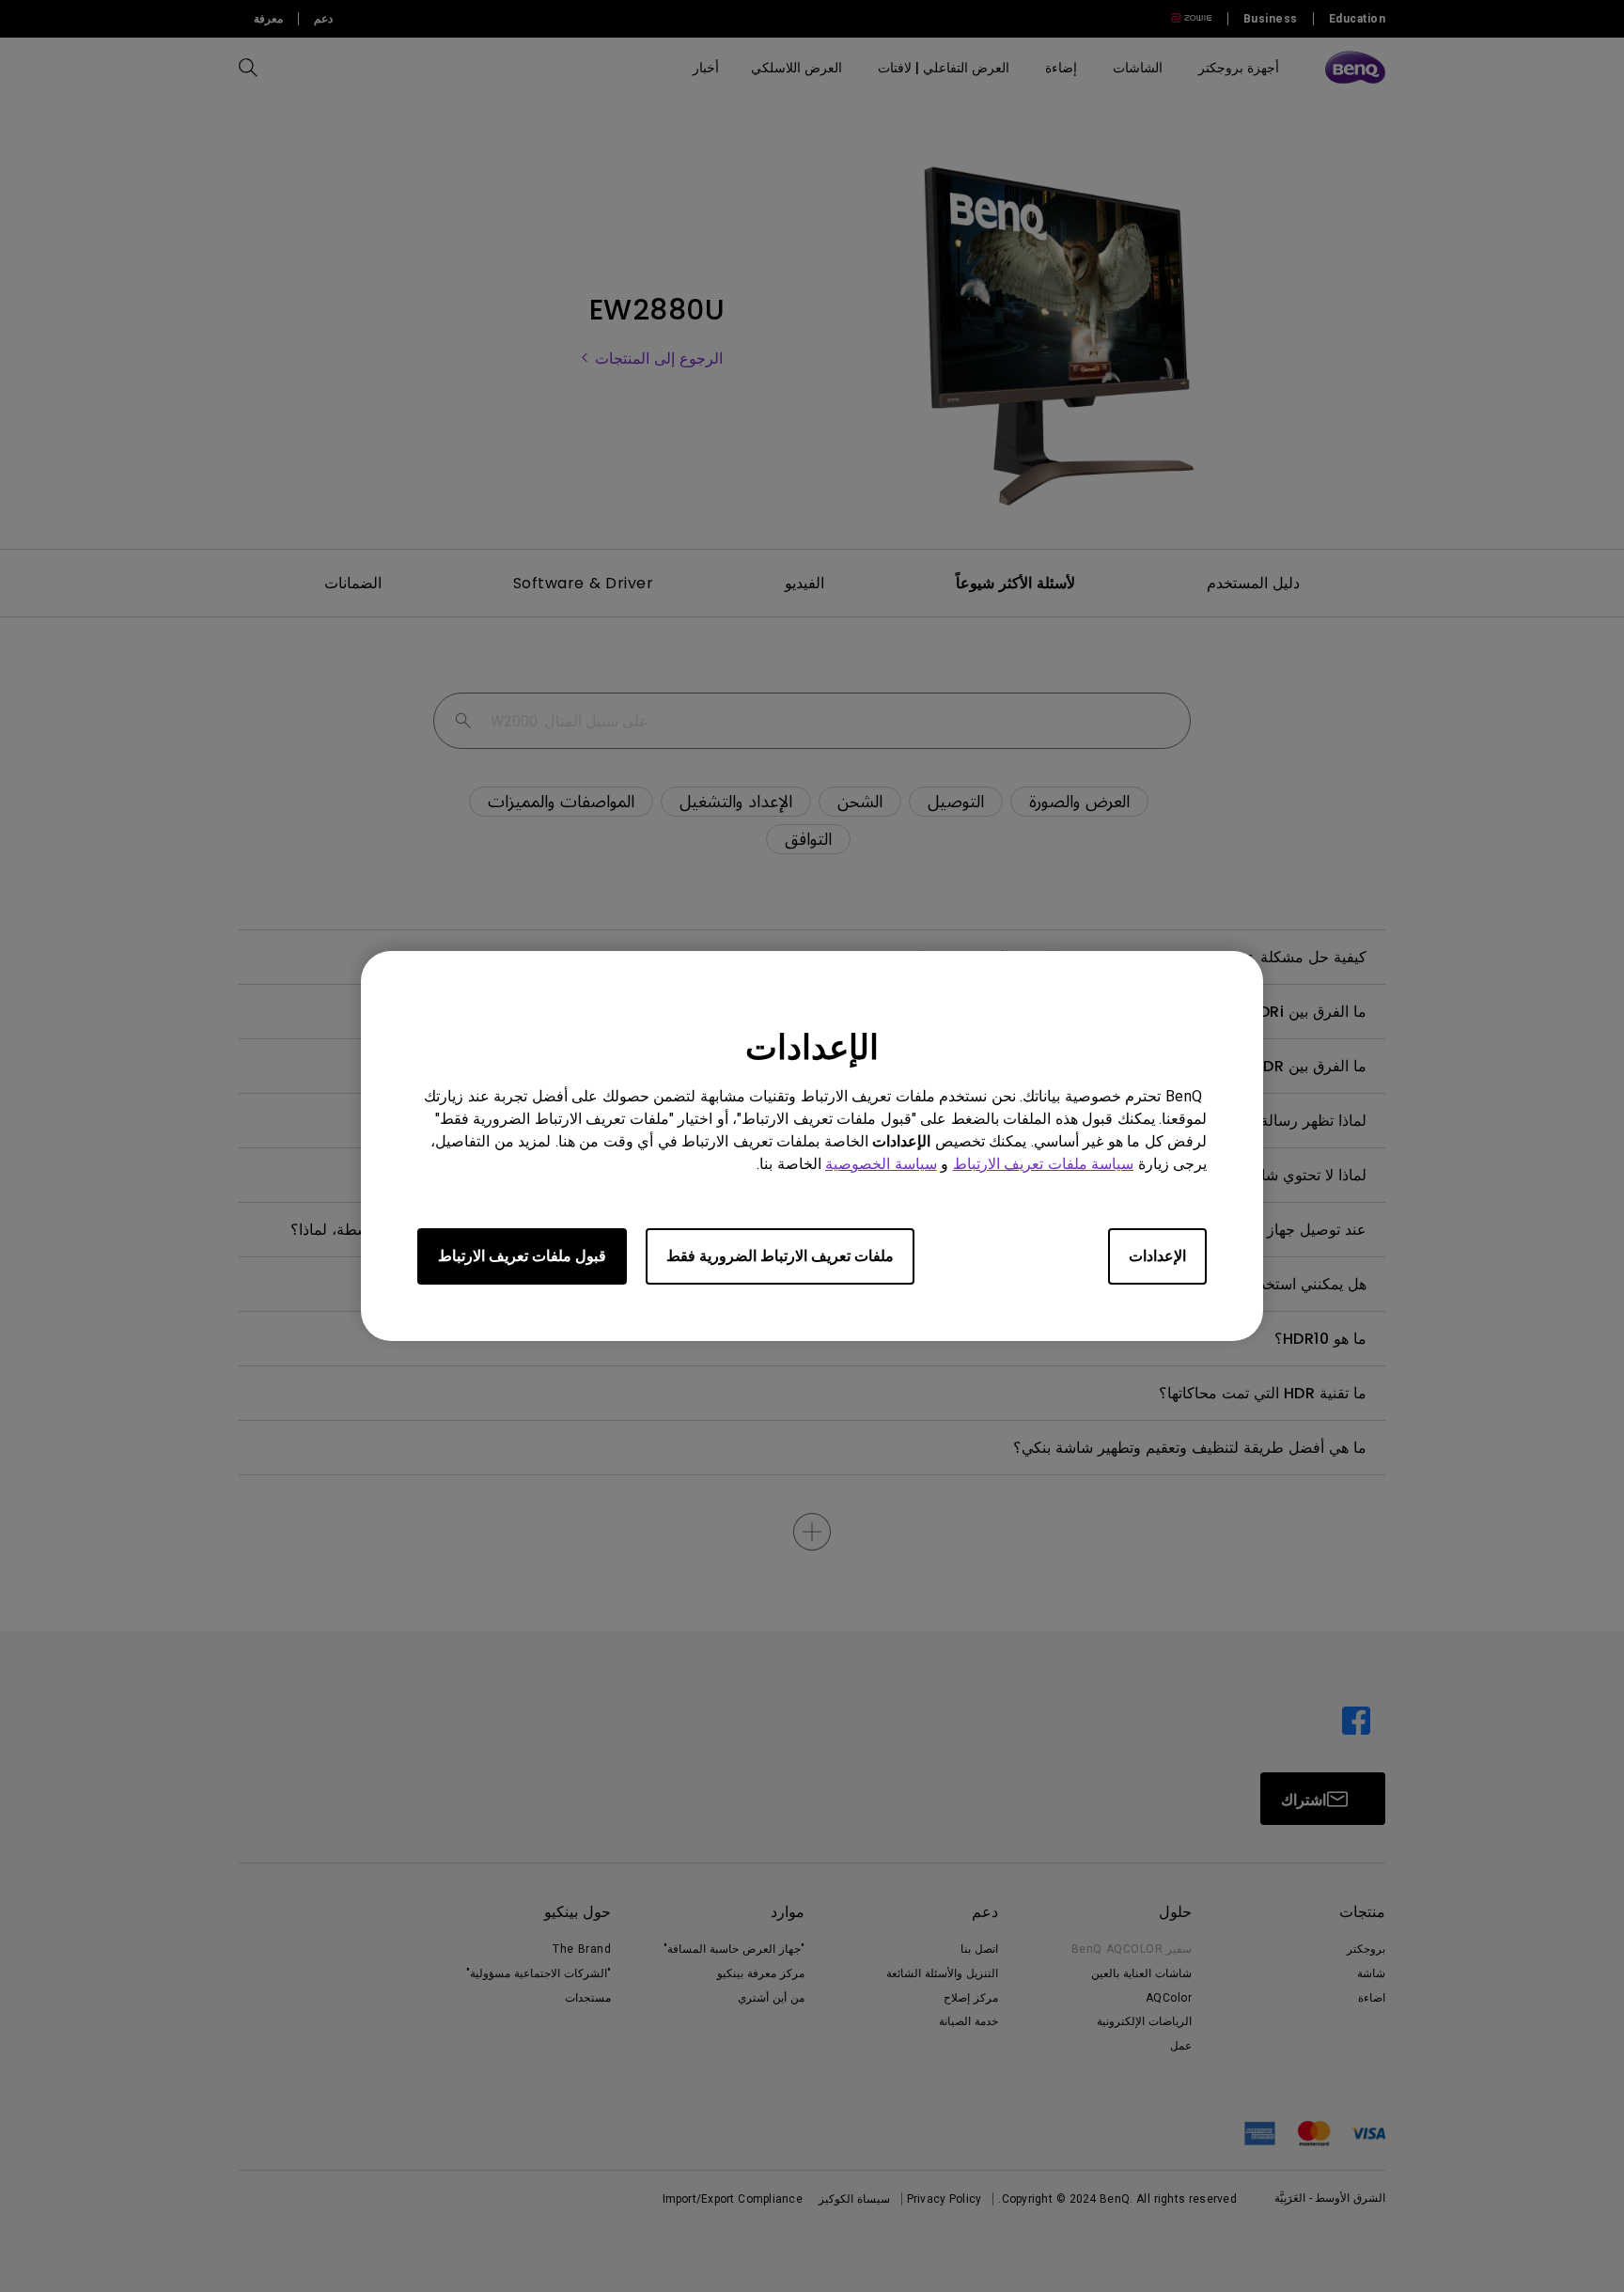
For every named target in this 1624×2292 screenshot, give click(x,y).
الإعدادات (1157, 1256)
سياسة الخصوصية (881, 1164)
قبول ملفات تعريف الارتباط (522, 1256)
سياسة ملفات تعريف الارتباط (1044, 1164)
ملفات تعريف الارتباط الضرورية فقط (780, 1256)
